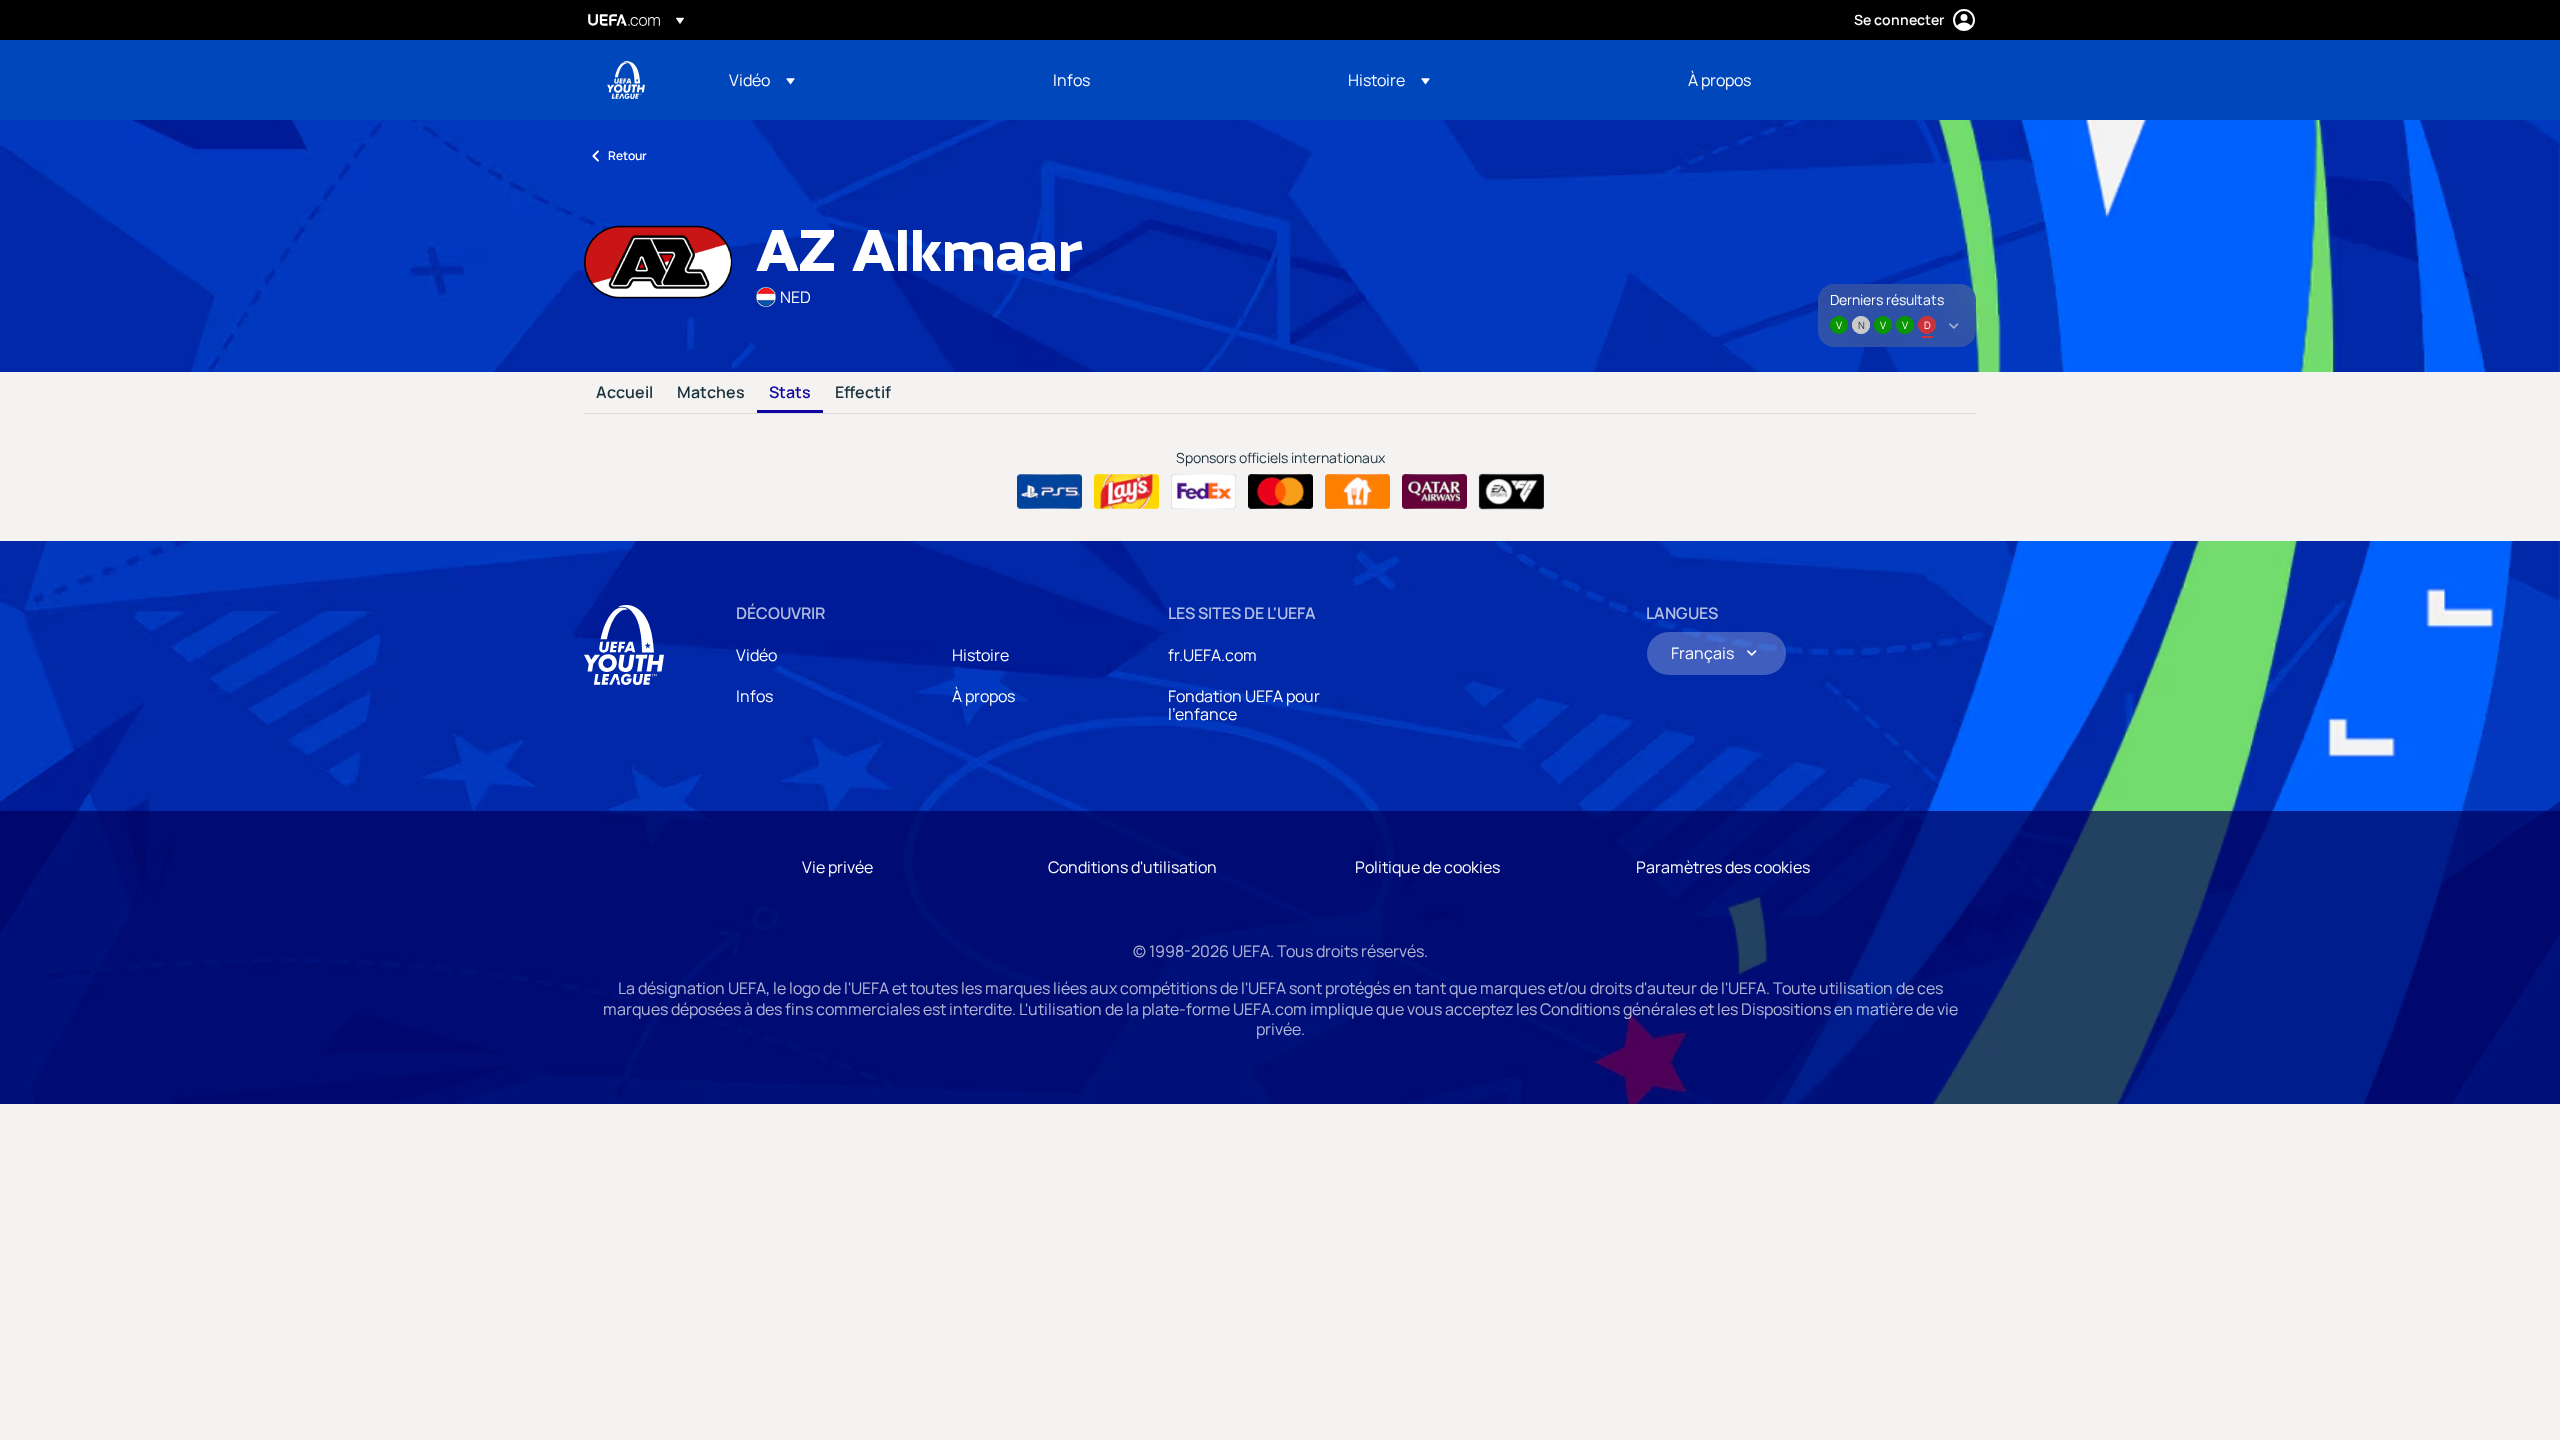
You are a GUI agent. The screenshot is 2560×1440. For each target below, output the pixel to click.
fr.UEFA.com (1212, 655)
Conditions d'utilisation (1132, 867)
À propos (983, 696)
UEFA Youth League (626, 80)
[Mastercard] (1280, 492)
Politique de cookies (1427, 867)
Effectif (863, 393)
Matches (711, 393)
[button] (762, 80)
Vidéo (756, 655)
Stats (790, 393)
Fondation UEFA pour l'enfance (1244, 705)
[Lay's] (1126, 492)
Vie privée (837, 867)
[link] (1071, 80)
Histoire (980, 655)
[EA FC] (1511, 492)
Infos (754, 696)
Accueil (624, 393)
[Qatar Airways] (1434, 492)
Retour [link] (627, 155)
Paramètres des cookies (1723, 867)
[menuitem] (866, 80)
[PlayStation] (1049, 492)
